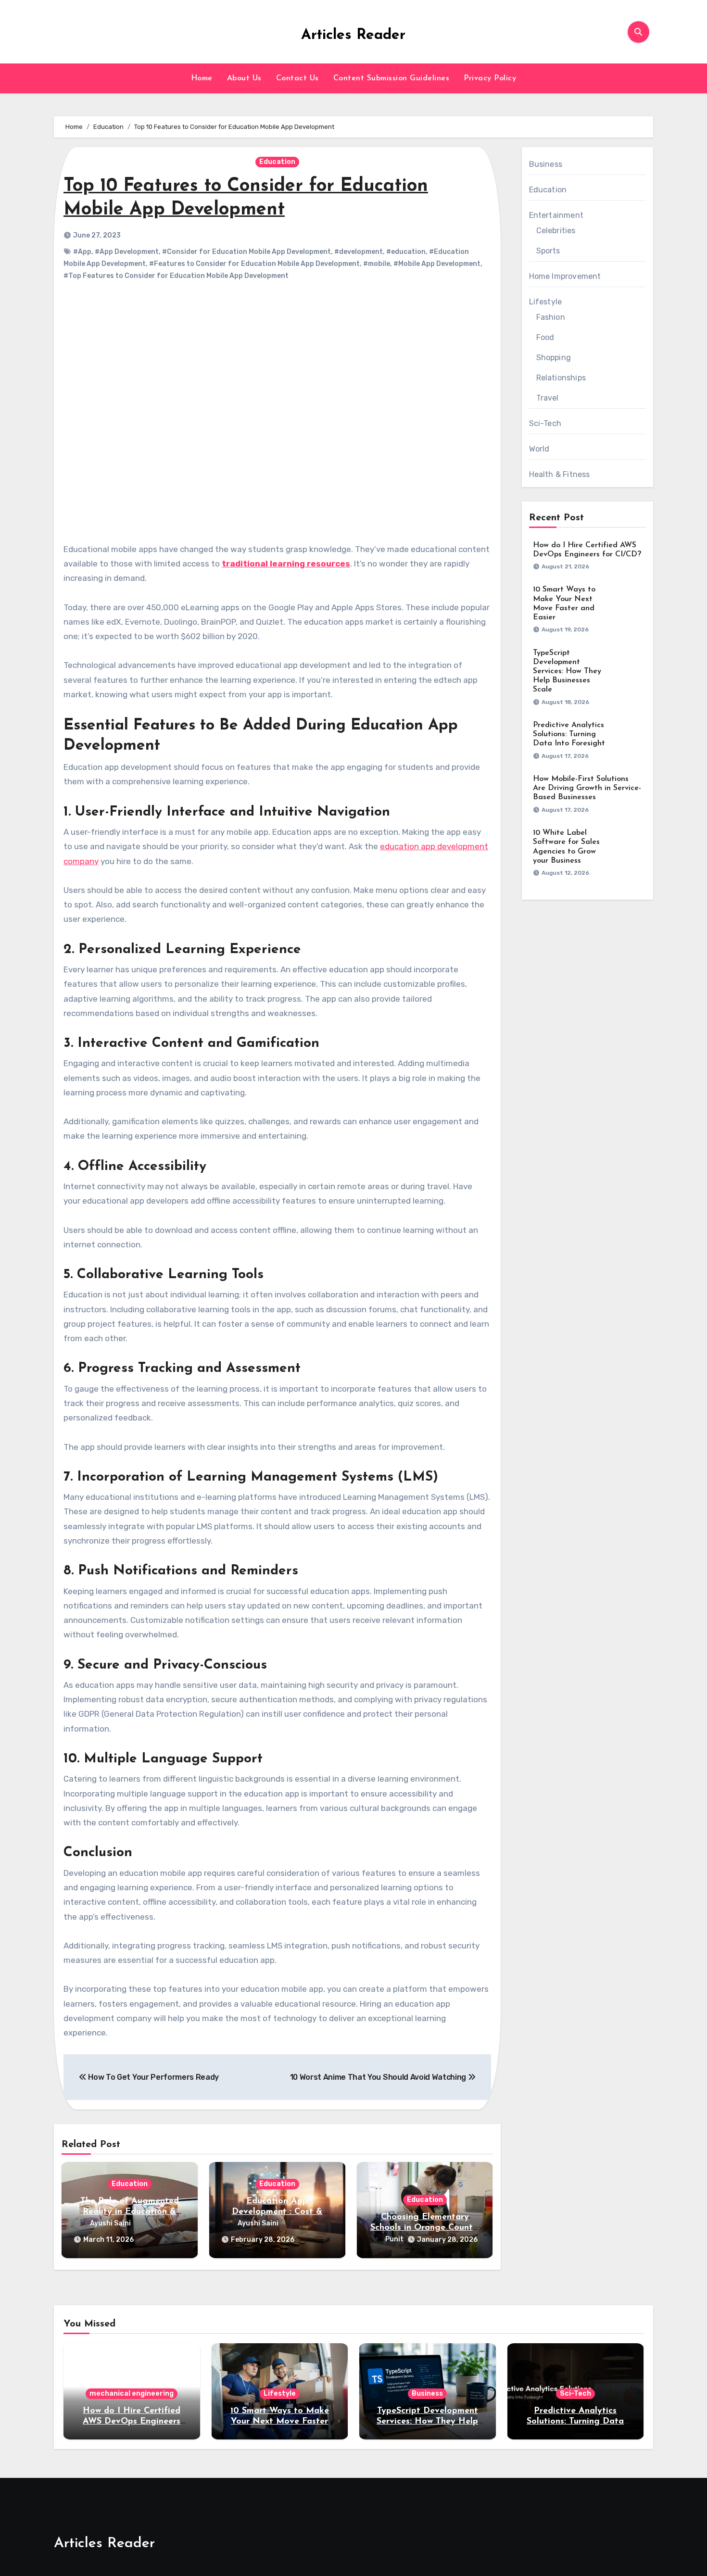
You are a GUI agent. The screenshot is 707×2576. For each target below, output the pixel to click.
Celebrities (556, 231)
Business (546, 164)
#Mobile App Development (437, 264)
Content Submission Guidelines (391, 78)
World (539, 449)
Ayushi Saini (110, 2223)
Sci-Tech (545, 423)
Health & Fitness (560, 474)
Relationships (561, 378)
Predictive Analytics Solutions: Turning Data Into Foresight (569, 734)
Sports (548, 251)
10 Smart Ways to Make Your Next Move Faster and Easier (280, 2421)
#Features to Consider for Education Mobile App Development (254, 264)
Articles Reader (353, 35)
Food (545, 337)
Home (202, 78)
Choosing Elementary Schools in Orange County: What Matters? (425, 2228)
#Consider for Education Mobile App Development (246, 252)
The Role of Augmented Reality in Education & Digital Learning (130, 2212)
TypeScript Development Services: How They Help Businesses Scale (567, 672)
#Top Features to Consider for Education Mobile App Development (176, 276)
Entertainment (556, 215)
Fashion (551, 317)
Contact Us (297, 78)
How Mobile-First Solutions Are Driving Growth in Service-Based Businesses (587, 788)
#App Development (127, 252)
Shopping (554, 358)
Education (277, 162)
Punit (394, 2239)
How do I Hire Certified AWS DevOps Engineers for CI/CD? (132, 2421)
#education (406, 252)
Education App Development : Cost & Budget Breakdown (277, 2212)
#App (82, 252)
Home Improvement (565, 276)
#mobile (377, 264)
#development (359, 252)
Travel (548, 398)
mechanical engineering (132, 2394)
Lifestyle (546, 302)
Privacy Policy (490, 78)
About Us (244, 78)
